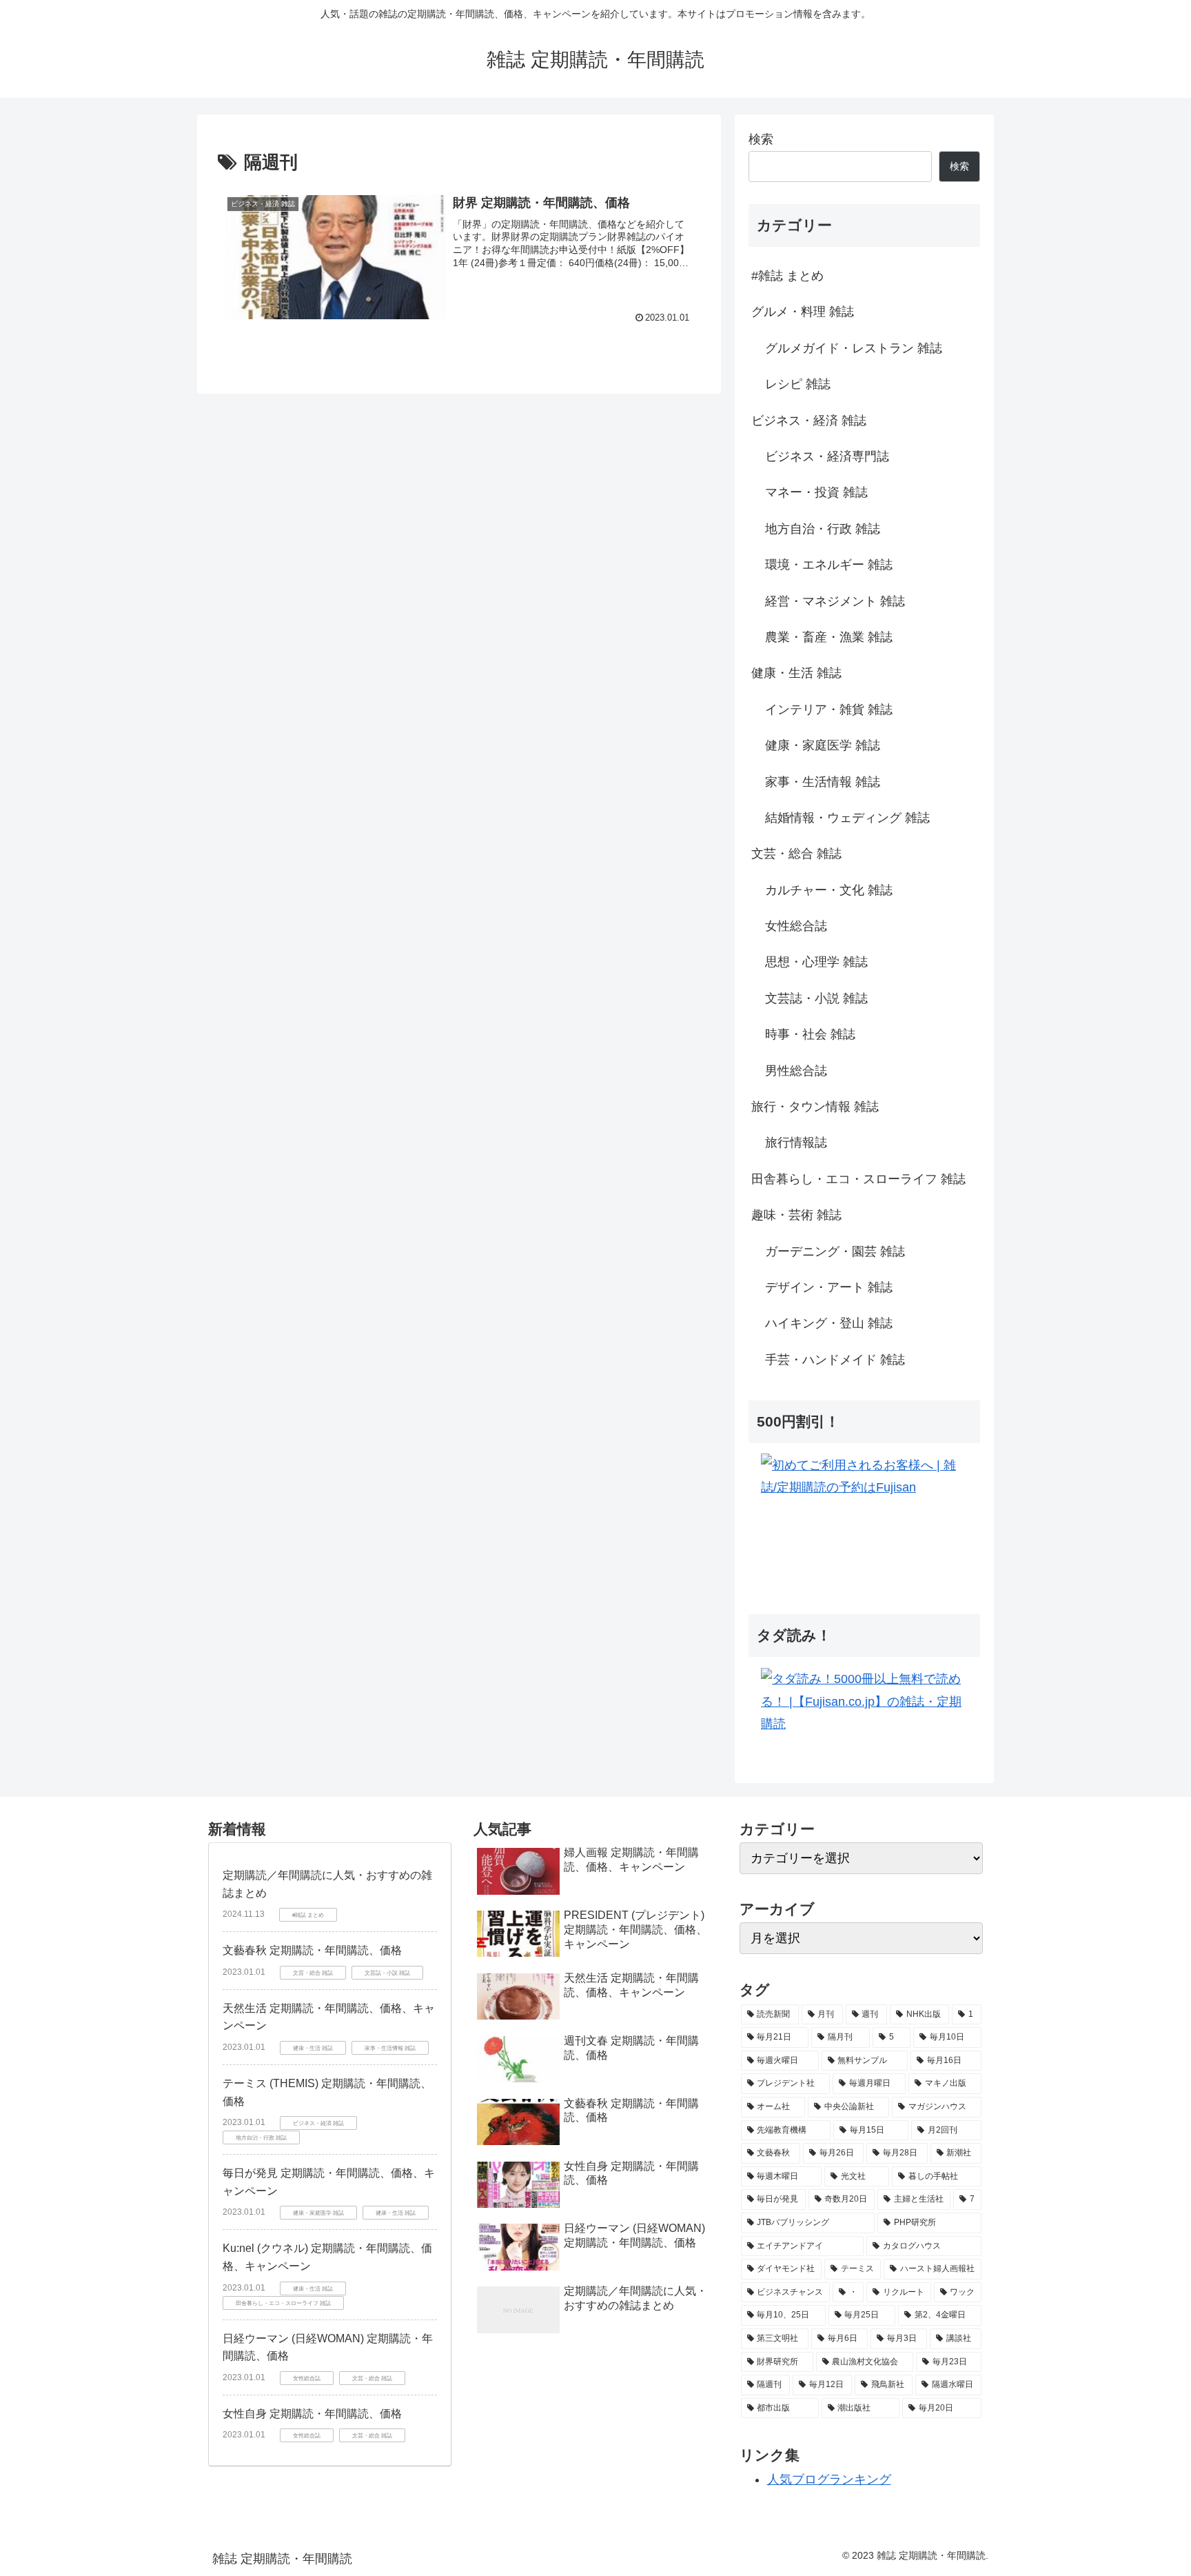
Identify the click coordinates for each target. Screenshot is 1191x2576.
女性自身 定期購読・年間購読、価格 (312, 2414)
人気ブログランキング (829, 2479)
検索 (761, 139)
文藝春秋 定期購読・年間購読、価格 (312, 1950)
